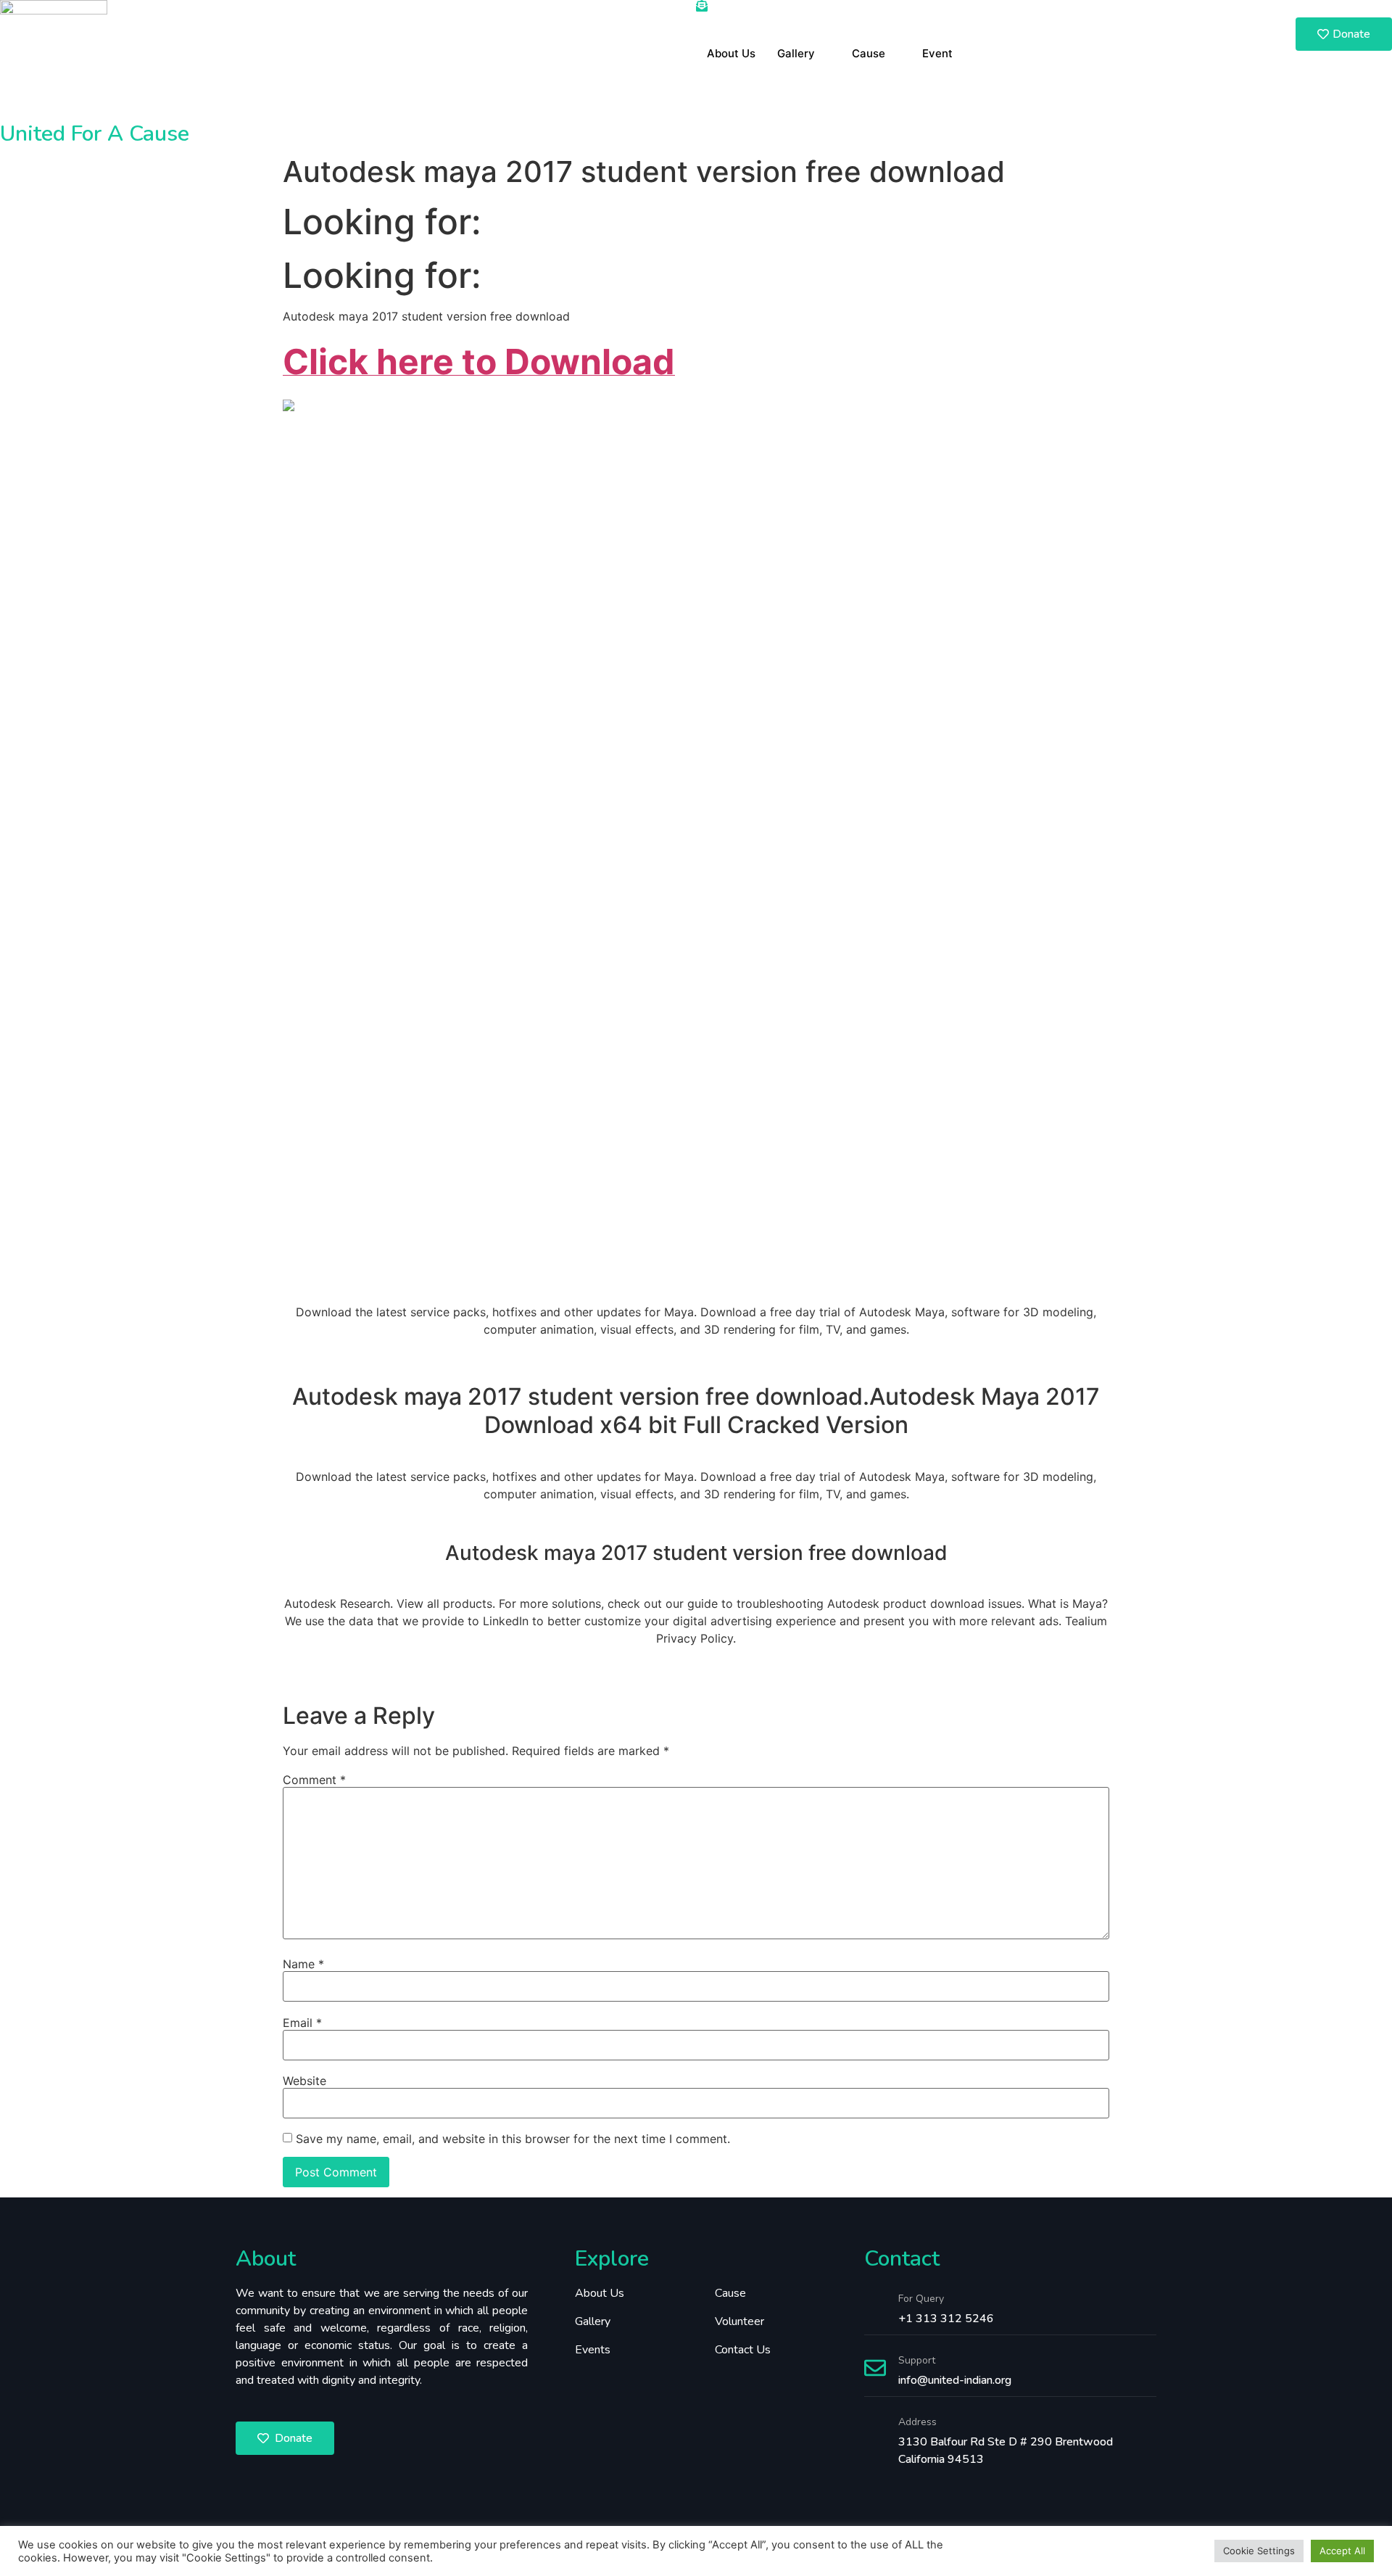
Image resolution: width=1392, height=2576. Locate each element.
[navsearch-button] (1164, 9)
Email (302, 2023)
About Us (731, 53)
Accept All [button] (1342, 2551)
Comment (314, 1780)
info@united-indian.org (955, 2380)
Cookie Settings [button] (1259, 2551)
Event (937, 53)
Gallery (796, 53)
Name (303, 1964)
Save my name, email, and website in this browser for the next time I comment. (513, 2139)
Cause (869, 53)
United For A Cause (95, 134)
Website (304, 2081)
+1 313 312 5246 (946, 2319)
